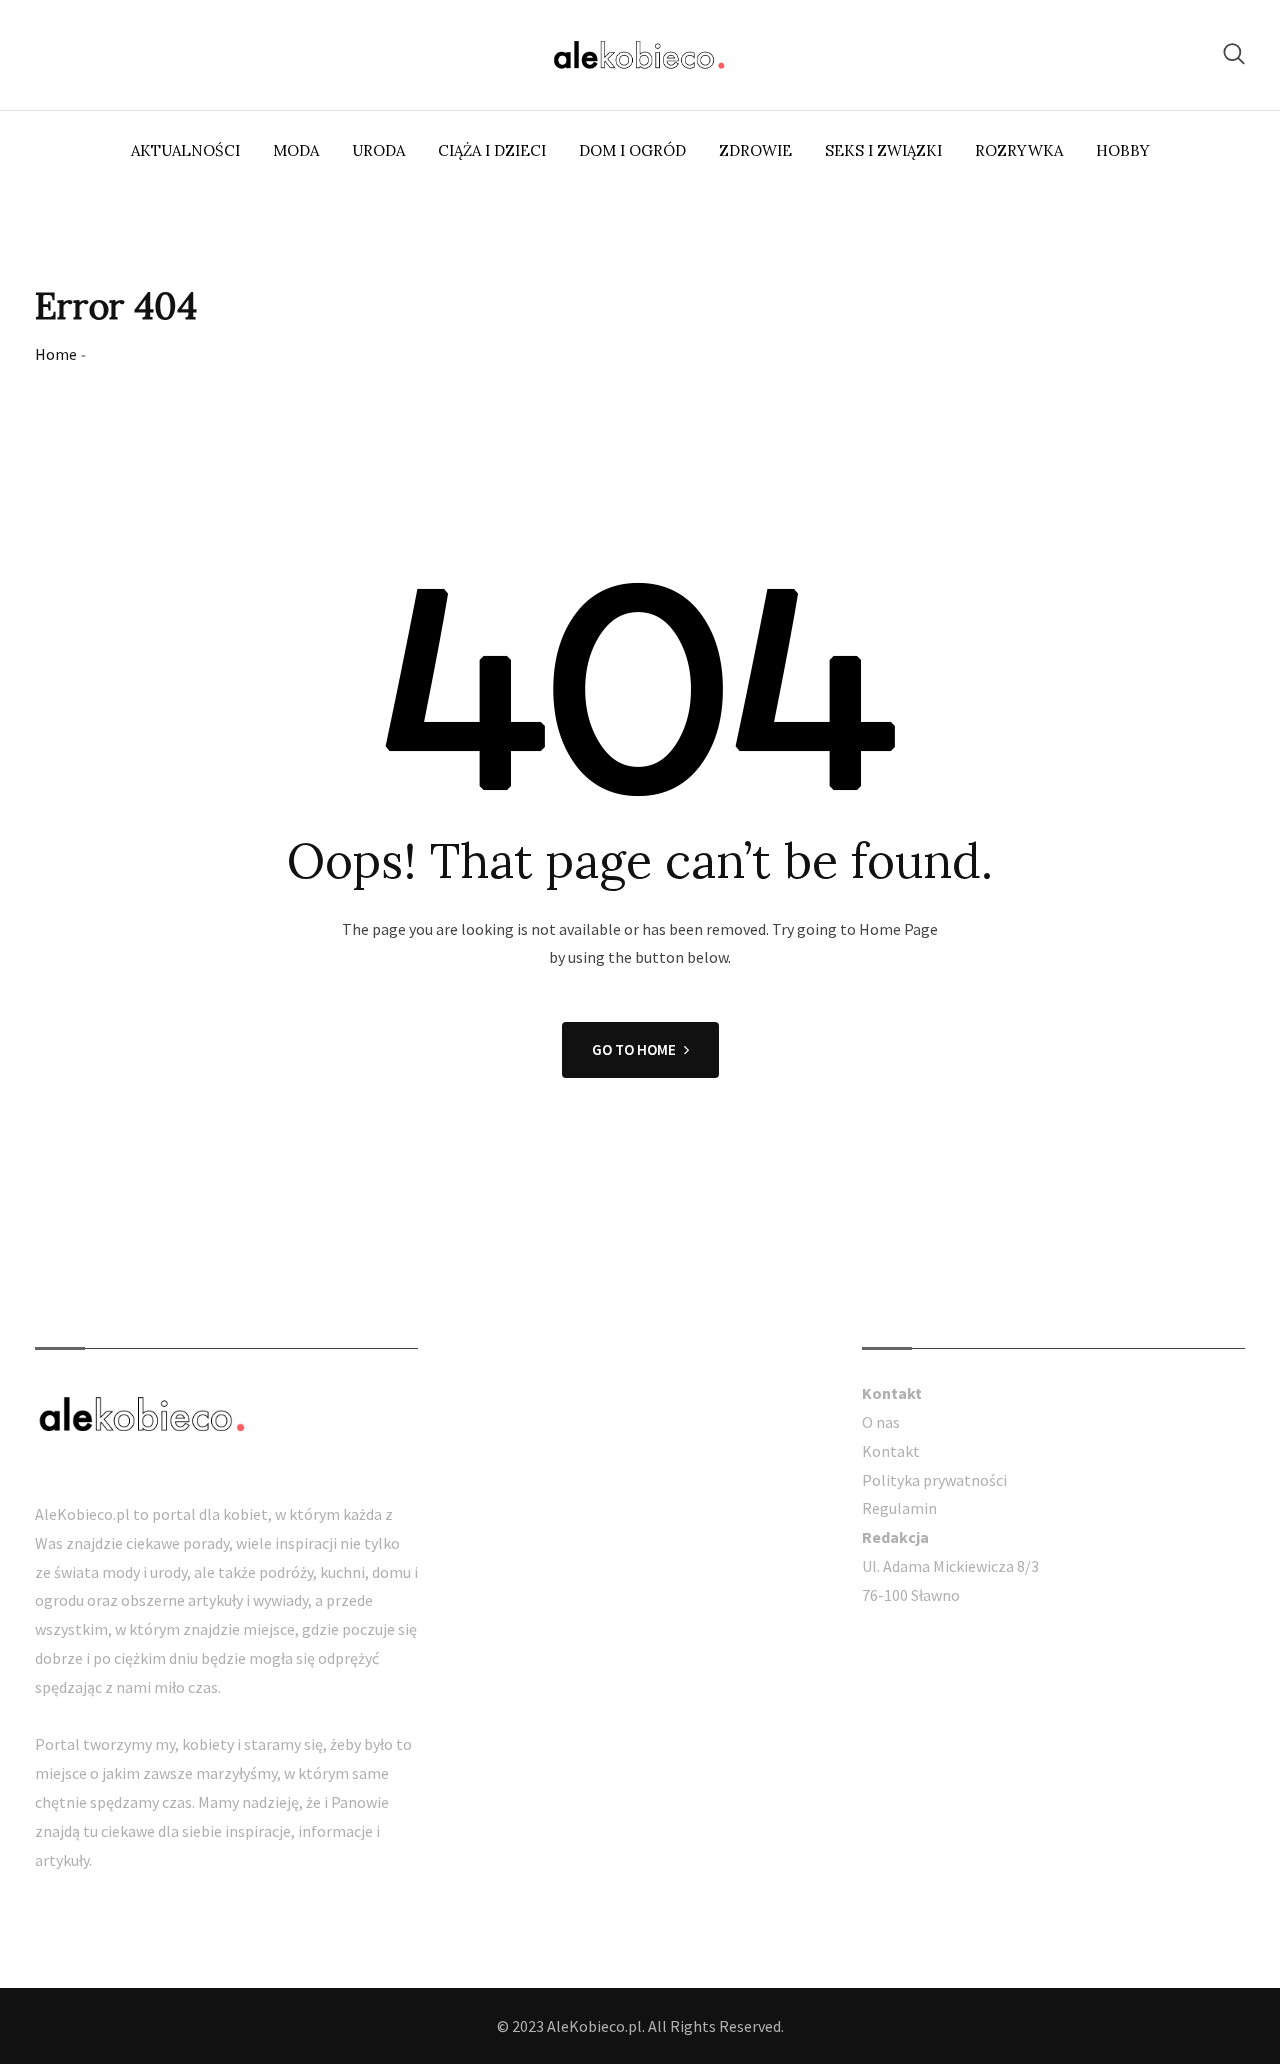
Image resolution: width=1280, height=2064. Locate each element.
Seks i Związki (883, 150)
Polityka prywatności (934, 1480)
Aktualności (185, 150)
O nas (881, 1422)
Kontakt (891, 1451)
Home (56, 354)
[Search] (1234, 53)
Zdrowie (755, 150)
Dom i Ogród (632, 150)
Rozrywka (1019, 150)
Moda (296, 150)
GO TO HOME (634, 1049)
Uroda (378, 150)
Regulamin (899, 1508)
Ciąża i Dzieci (492, 150)
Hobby (1123, 150)
